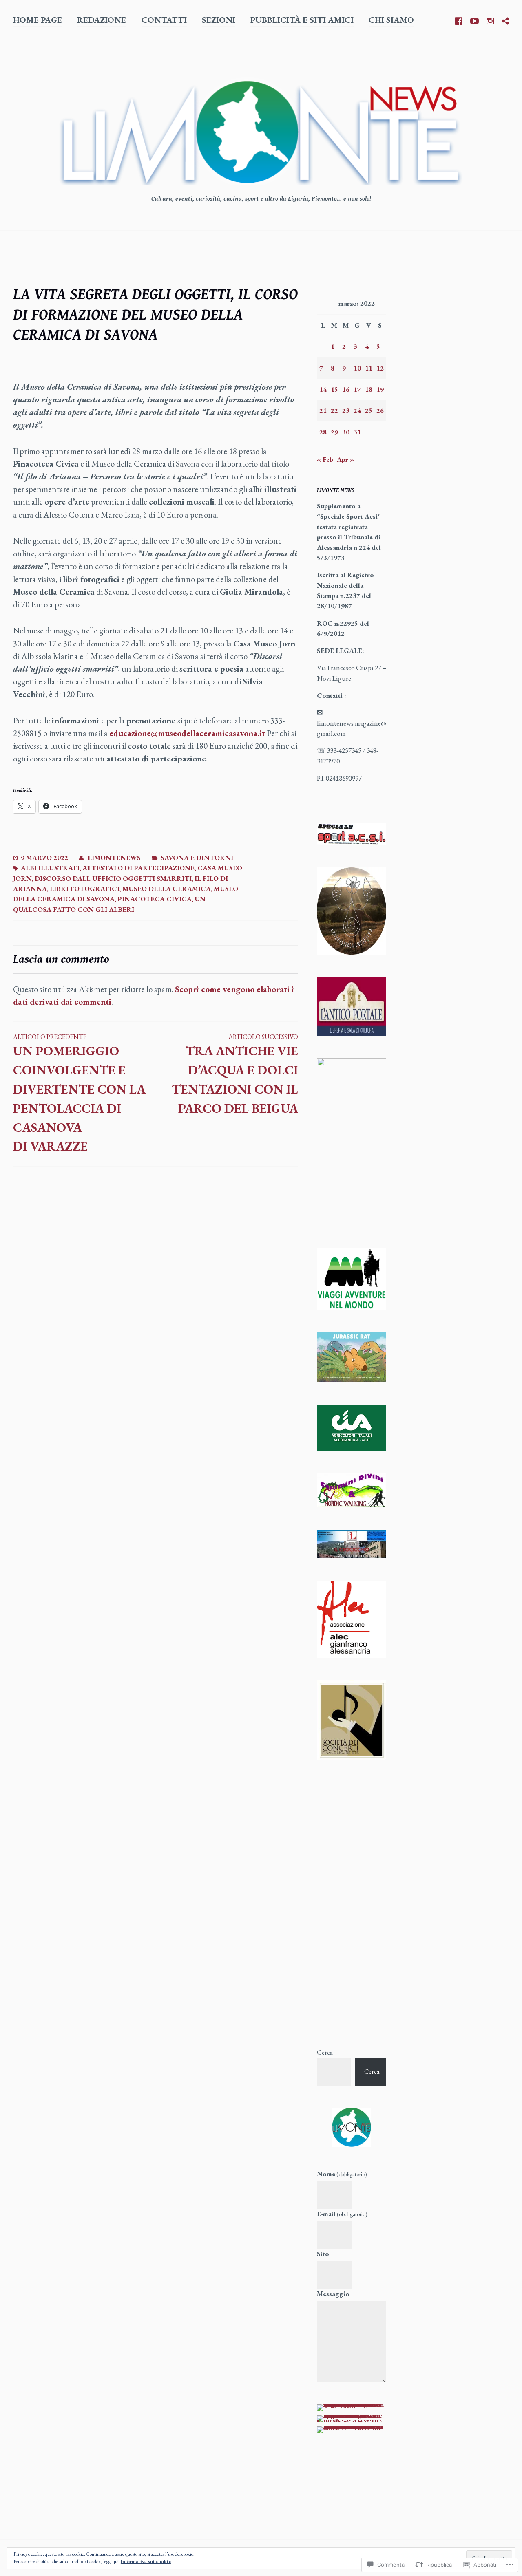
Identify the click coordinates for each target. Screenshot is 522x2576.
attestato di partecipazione (138, 868)
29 (334, 432)
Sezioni (219, 20)
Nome (342, 2174)
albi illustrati (50, 868)
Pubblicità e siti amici (302, 20)
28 (323, 432)
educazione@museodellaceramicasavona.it (187, 733)
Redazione (102, 20)
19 (380, 389)
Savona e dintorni (197, 858)
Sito (323, 2254)
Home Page (38, 20)
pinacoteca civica (155, 899)
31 (357, 432)
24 (357, 410)
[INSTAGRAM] (490, 20)
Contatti (164, 20)
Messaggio (333, 2294)
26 (380, 410)
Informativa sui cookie (146, 2561)
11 (369, 368)
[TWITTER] (505, 20)
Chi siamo (391, 20)
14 (323, 389)
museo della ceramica (167, 889)
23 (346, 410)
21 (323, 410)
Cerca (325, 2052)
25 (369, 410)
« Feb (325, 459)
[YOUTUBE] (474, 20)
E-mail (342, 2214)
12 (380, 368)
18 (369, 389)
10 (357, 368)
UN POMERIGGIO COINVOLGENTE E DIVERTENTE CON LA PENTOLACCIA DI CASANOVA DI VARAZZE (79, 1093)
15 (334, 389)
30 (346, 432)
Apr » (345, 459)
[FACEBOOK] (459, 20)
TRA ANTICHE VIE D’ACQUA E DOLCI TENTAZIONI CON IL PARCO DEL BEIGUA (235, 1074)
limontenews (114, 858)
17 (357, 389)
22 (334, 410)
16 (346, 389)
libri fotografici (85, 889)
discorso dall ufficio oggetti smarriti (113, 878)
